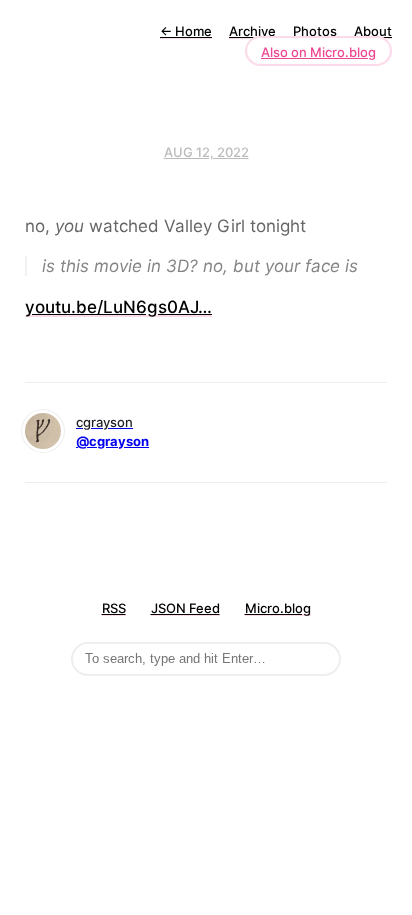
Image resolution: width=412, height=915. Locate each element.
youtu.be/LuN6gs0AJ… (118, 307)
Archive (252, 31)
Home (186, 31)
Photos (315, 31)
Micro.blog (278, 608)
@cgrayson (112, 441)
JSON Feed (185, 608)
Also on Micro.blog (318, 52)
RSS (114, 608)
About (373, 31)
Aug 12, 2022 (206, 152)
